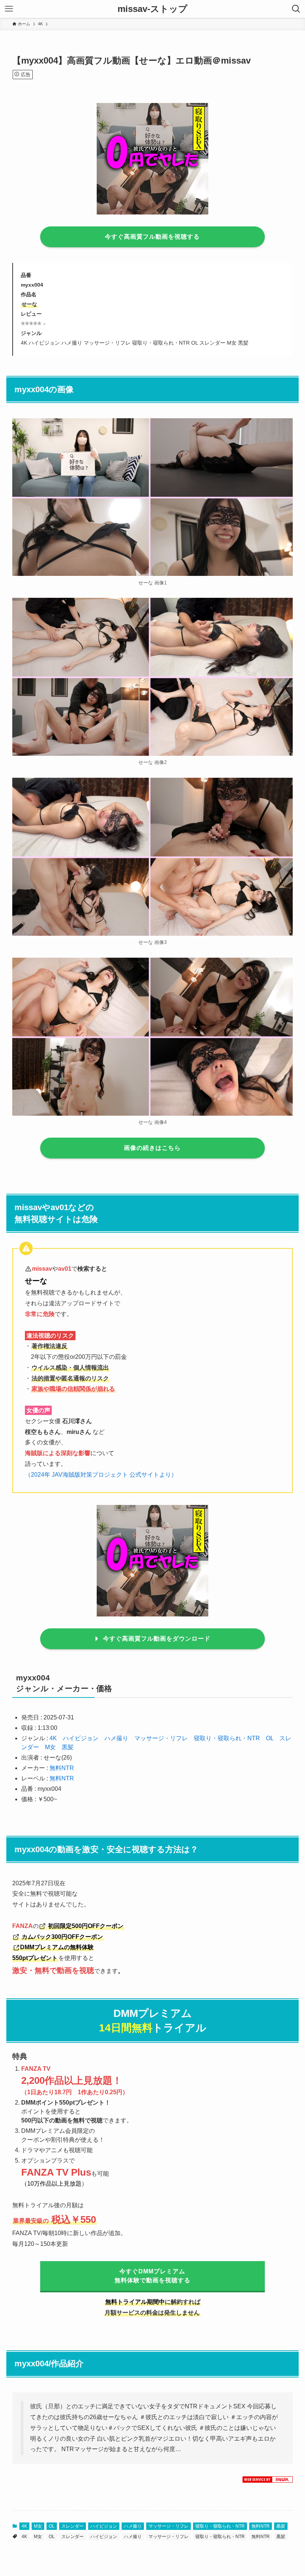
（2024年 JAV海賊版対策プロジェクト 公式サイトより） (101, 1475)
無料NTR (62, 1768)
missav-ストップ (152, 9)
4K (53, 1738)
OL (270, 1738)
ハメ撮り (116, 1738)
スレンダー (73, 2526)
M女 (50, 1747)
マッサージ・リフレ (161, 1738)
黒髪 (68, 1747)
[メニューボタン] (9, 9)
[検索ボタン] (296, 9)
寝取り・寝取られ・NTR (227, 1738)
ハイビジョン (81, 1738)
